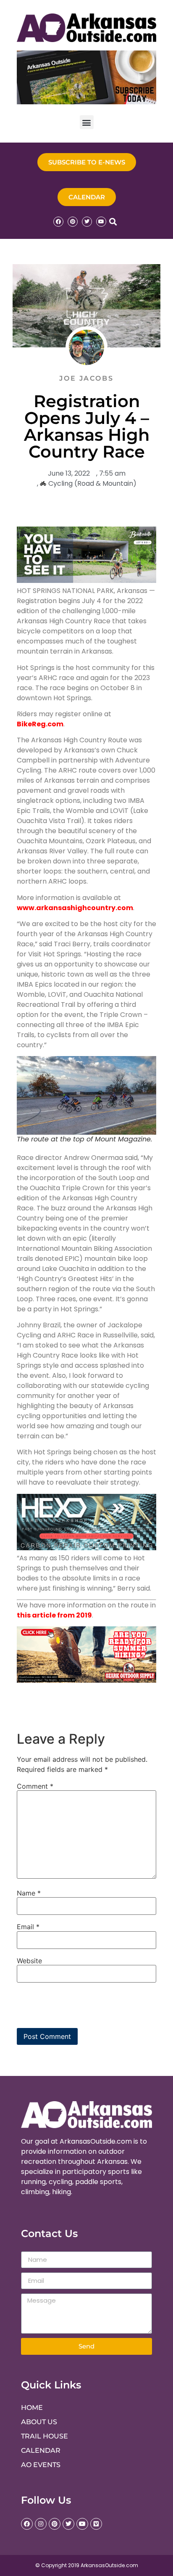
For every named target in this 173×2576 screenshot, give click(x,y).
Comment (35, 1786)
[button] (87, 122)
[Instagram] (41, 2524)
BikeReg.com (40, 724)
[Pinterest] (73, 222)
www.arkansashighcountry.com (75, 908)
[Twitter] (87, 222)
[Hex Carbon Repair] (86, 1548)
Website (29, 1961)
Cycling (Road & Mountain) (92, 483)
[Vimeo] (96, 2524)
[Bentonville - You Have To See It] (86, 581)
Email (28, 1927)
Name (29, 1893)
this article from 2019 (54, 1615)
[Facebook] (58, 222)
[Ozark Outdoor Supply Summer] (86, 1680)
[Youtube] (101, 222)
